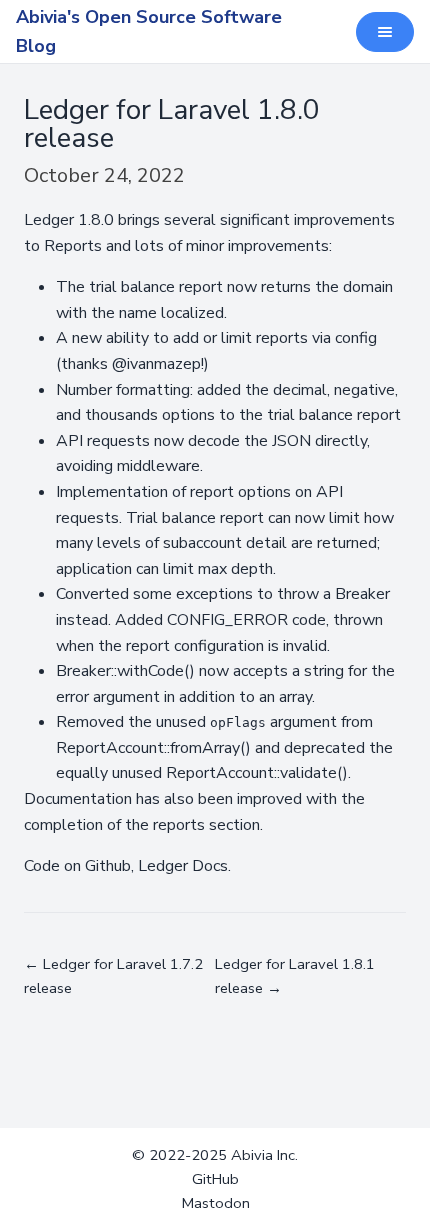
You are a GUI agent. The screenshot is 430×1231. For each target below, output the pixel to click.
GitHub (215, 1179)
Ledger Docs (183, 866)
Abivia (252, 1155)
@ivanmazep (156, 364)
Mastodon (215, 1203)
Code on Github (77, 866)
